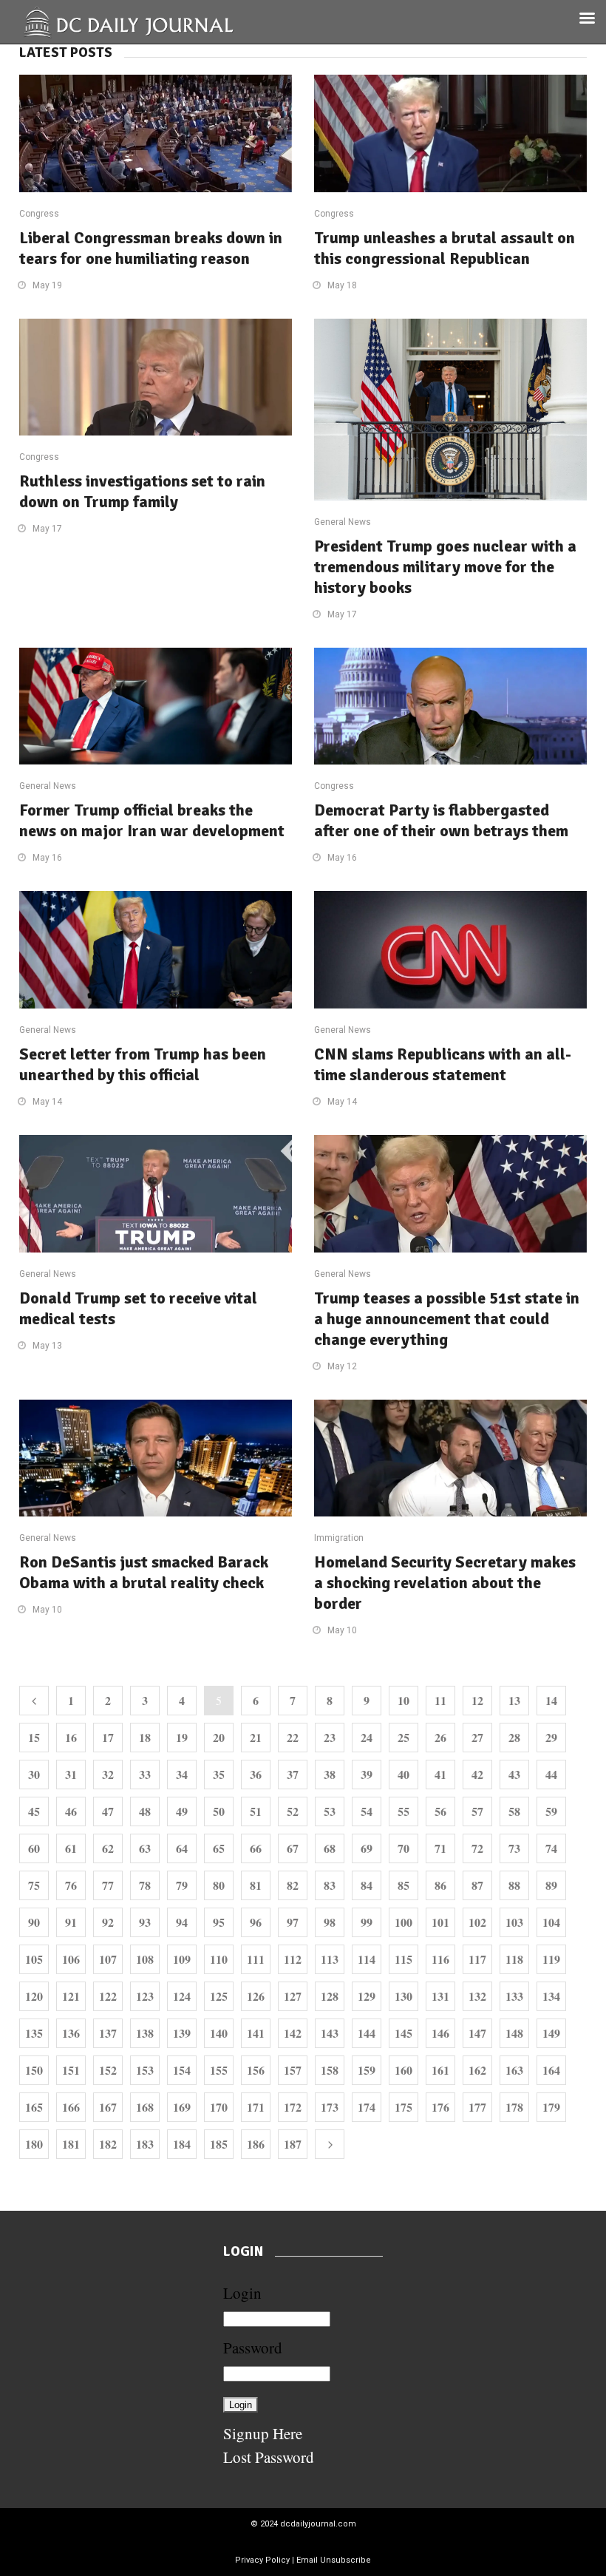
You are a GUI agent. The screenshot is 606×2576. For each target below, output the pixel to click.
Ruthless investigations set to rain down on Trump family (142, 491)
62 (108, 1848)
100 (404, 1922)
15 (34, 1737)
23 (330, 1737)
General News (343, 522)
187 (293, 2144)
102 (477, 1922)
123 (145, 1996)
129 (367, 1996)
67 (293, 1848)
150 (34, 2070)
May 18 (342, 285)
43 (514, 1774)
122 (108, 1996)
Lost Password (269, 2457)
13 (514, 1700)
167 (108, 2107)
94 (182, 1922)
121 (71, 1996)
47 (108, 1811)
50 (219, 1811)
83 (330, 1885)
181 (71, 2144)
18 (145, 1737)
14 (551, 1700)
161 (440, 2070)
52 (293, 1811)
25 (404, 1737)
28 (514, 1737)
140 (219, 2033)
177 (477, 2107)
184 (182, 2144)
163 (514, 2070)
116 (440, 1959)
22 (293, 1737)
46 (71, 1811)
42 (477, 1774)
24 (367, 1737)
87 (477, 1885)
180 (34, 2144)
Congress (39, 214)
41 (440, 1774)
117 (477, 1959)
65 (219, 1848)
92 (108, 1922)
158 (330, 2070)
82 (293, 1885)
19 (182, 1737)
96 (256, 1922)
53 (330, 1811)
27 (477, 1737)
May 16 (47, 858)
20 (219, 1737)
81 (256, 1885)
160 (404, 2070)
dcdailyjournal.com (318, 2524)
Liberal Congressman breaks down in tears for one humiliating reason (151, 248)
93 (145, 1922)
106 (71, 1959)
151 (71, 2070)
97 (293, 1922)
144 (367, 2033)
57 (477, 1811)
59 (551, 1811)
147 (477, 2033)
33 (145, 1774)
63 (145, 1848)
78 (145, 1885)
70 (404, 1848)
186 (256, 2144)
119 (551, 1959)
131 (440, 1996)
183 (145, 2144)
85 (404, 1885)
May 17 (47, 529)
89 (551, 1885)
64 (182, 1848)
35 (219, 1774)
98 (330, 1922)
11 (440, 1700)
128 (330, 1996)
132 (477, 1996)
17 (108, 1737)
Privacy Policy (262, 2560)
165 (34, 2107)
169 (182, 2107)
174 (367, 2107)
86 (440, 1885)
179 (551, 2107)
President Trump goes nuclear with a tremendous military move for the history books (445, 567)
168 (145, 2107)
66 (256, 1848)
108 (145, 1959)
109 (182, 1959)
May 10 (47, 1610)
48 (145, 1811)
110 (219, 1959)
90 (34, 1922)
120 (34, 1996)
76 (71, 1885)
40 (404, 1774)
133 (514, 1996)
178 (514, 2107)
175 (404, 2107)
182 (108, 2144)
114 (367, 1959)
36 (256, 1774)
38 (330, 1774)
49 (182, 1811)
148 (514, 2033)
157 (293, 2070)
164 (551, 2070)
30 (34, 1774)
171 (256, 2107)
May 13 (47, 1346)
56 (440, 1811)
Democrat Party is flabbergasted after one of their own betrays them (441, 820)
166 (71, 2107)
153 (145, 2070)
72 (477, 1848)
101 (440, 1922)
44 (551, 1774)
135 (34, 2033)
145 (404, 2033)
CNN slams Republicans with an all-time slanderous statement (443, 1064)
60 (34, 1848)
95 (219, 1922)
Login (242, 2293)
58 (514, 1811)
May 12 (342, 1366)
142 (293, 2033)
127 (293, 1996)
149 (551, 2033)
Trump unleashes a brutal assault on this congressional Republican (445, 248)
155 (219, 2070)
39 (367, 1774)
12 (477, 1700)
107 (108, 1959)
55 (404, 1811)
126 (256, 1996)
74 (551, 1848)
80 (219, 1885)
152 (108, 2070)
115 (404, 1959)
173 (330, 2107)
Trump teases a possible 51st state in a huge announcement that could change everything (447, 1319)
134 (551, 1996)
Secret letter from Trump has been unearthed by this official (143, 1064)
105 (34, 1959)
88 (514, 1885)
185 (219, 2144)
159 (367, 2070)
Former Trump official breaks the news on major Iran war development (152, 820)
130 (404, 1996)
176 (440, 2107)
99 (367, 1922)
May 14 (47, 1102)
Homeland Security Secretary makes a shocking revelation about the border (445, 1583)
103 (514, 1922)
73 (514, 1848)
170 (219, 2107)
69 (367, 1848)
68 (330, 1848)
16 (71, 1737)
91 (71, 1922)
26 (440, 1737)
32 (108, 1774)
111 (256, 1959)
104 (551, 1922)
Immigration (339, 1538)
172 (293, 2107)
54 (367, 1811)
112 (293, 1959)
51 (256, 1811)
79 (182, 1885)
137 (108, 2033)
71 (440, 1848)
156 (256, 2070)
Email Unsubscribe (334, 2560)
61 (71, 1848)
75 (34, 1885)
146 (440, 2033)
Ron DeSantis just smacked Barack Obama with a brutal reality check (144, 1572)
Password (253, 2348)
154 (182, 2070)
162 (477, 2070)
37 (293, 1774)
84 (367, 1885)
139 (182, 2033)
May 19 (47, 285)
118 (514, 1959)
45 (34, 1811)
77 (108, 1885)
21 (256, 1737)
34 (182, 1774)
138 (145, 2033)
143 (330, 2033)
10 (404, 1700)
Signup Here (263, 2433)
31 (71, 1774)
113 (330, 1959)
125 (219, 1996)
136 (71, 2033)
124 (182, 1996)
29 (551, 1737)
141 (256, 2033)
